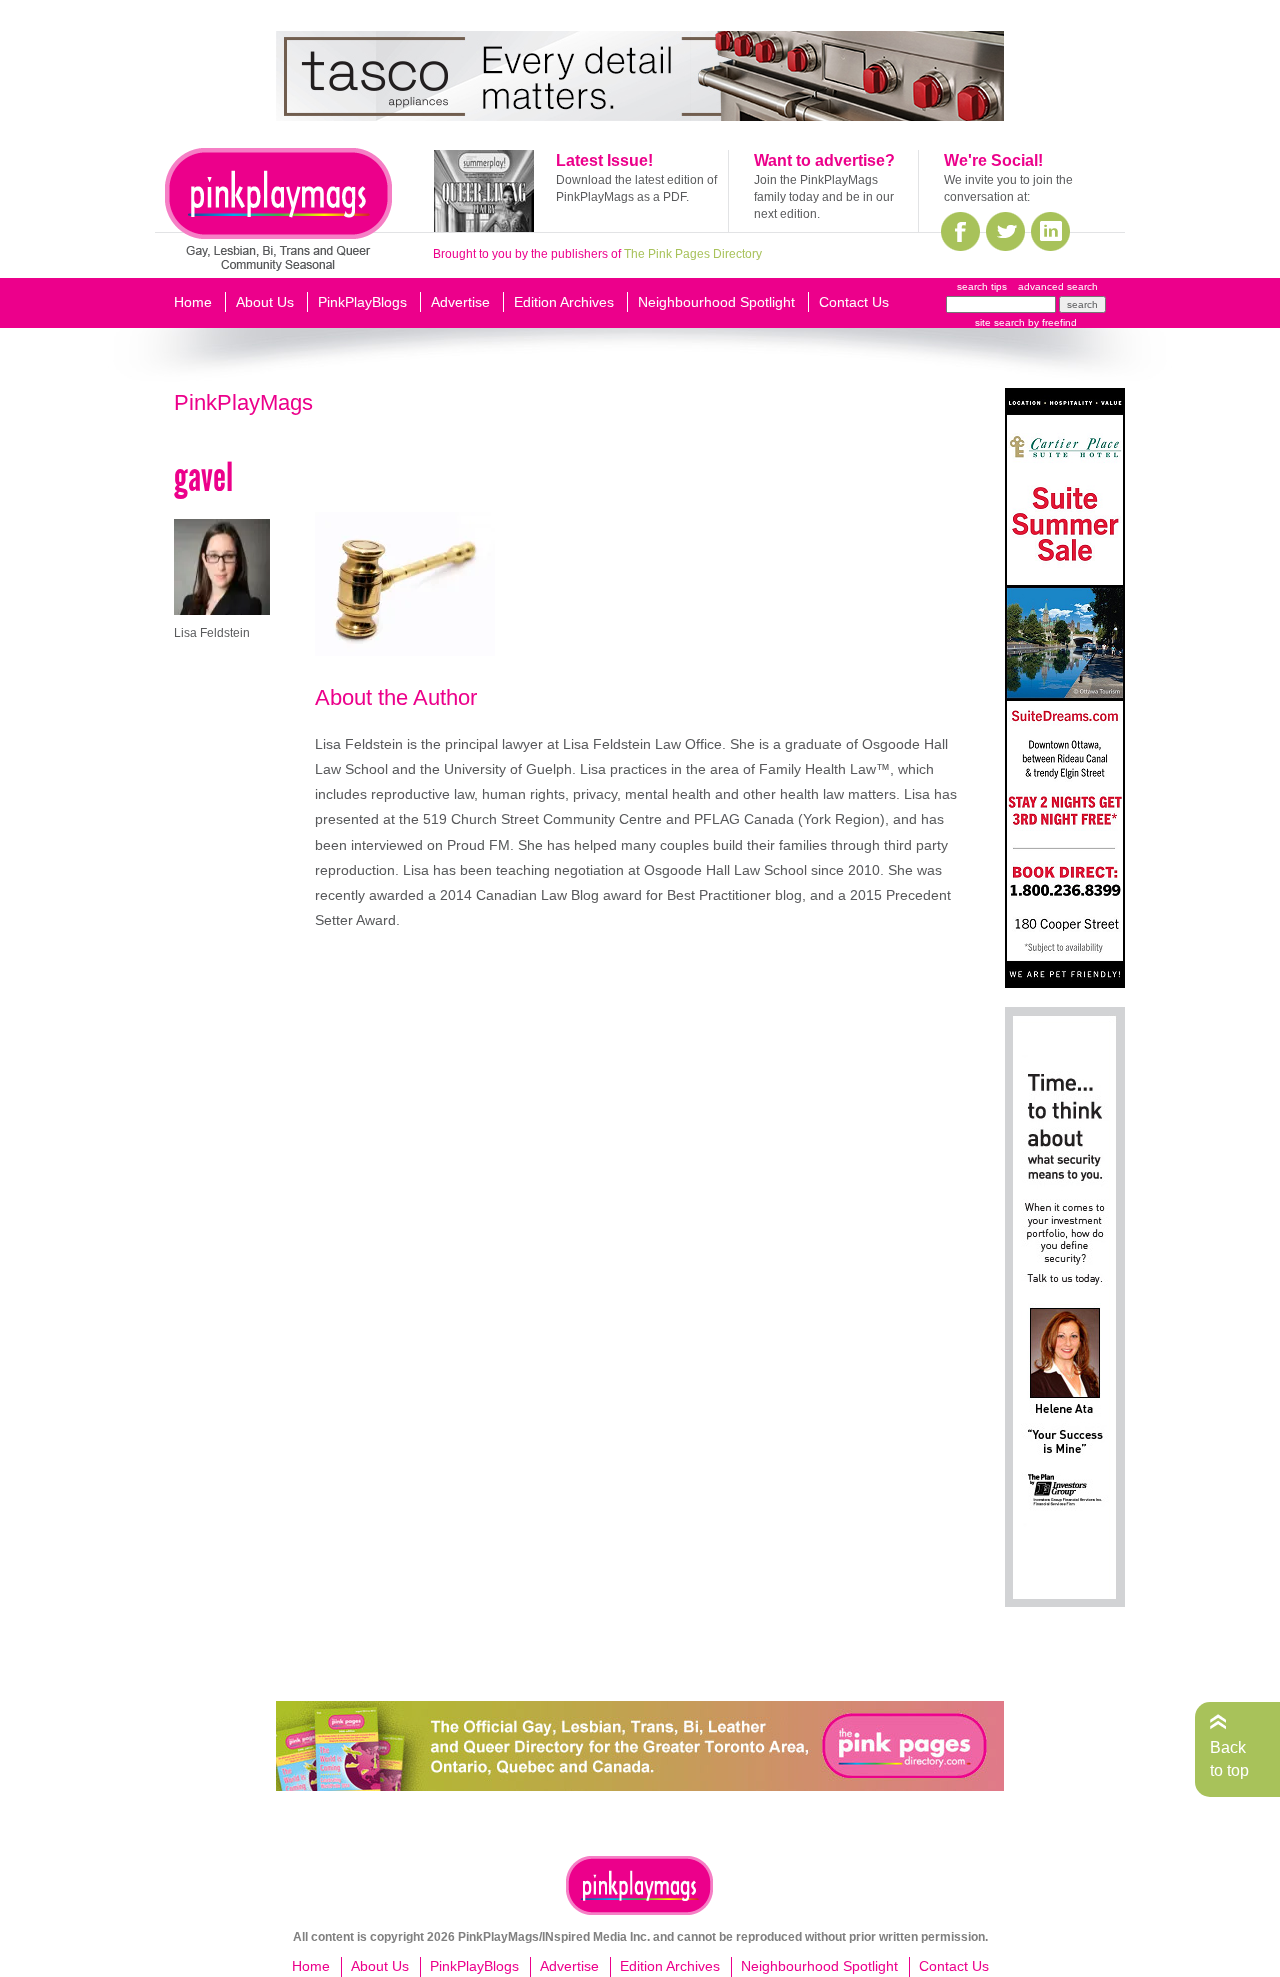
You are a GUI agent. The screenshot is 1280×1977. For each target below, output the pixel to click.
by (1051, 322)
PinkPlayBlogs (362, 302)
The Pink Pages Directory (693, 254)
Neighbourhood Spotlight (716, 302)
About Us (265, 302)
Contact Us (854, 302)
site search (1000, 322)
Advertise (460, 302)
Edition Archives (564, 302)
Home (193, 302)
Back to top (1229, 1758)
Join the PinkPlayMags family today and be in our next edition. (824, 197)
